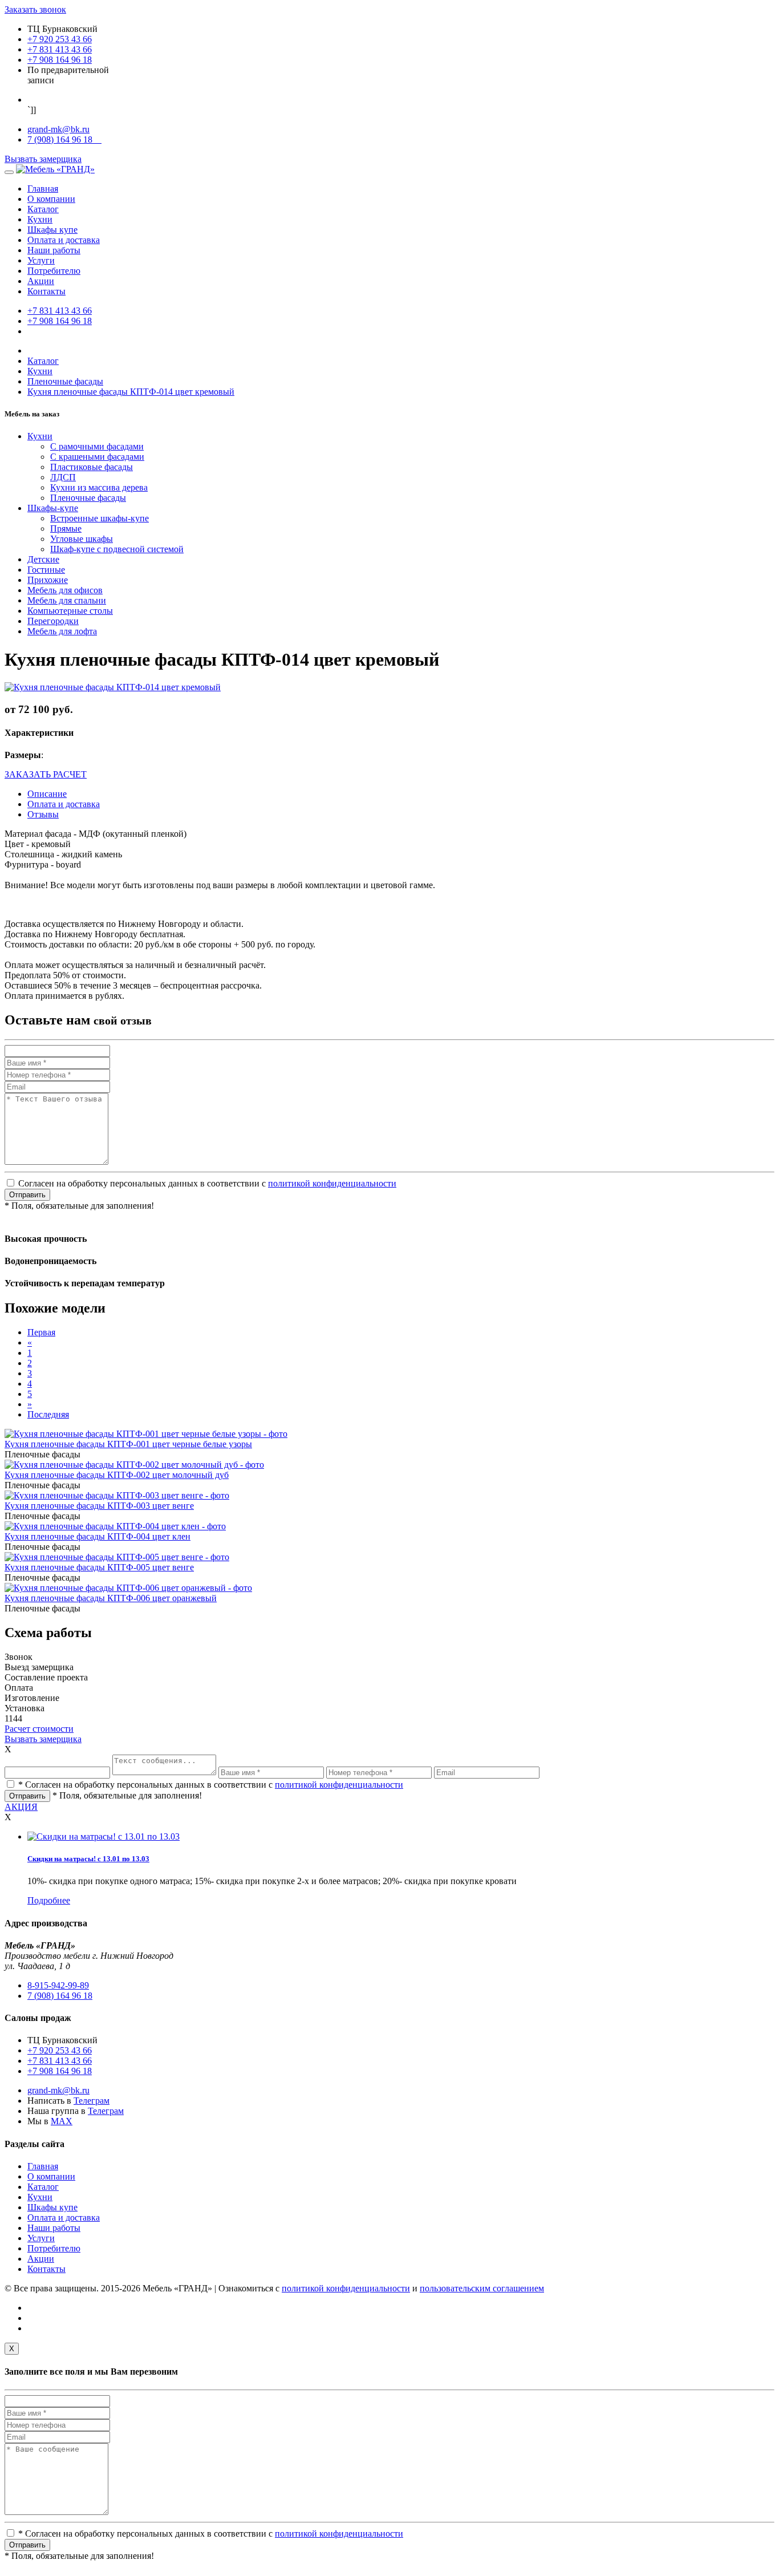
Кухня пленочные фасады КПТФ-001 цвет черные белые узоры (128, 1444)
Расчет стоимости (39, 1729)
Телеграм (92, 2101)
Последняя (48, 1414)
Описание (47, 794)
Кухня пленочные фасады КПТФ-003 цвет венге (99, 1506)
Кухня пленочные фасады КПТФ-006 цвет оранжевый (111, 1598)
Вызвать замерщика (43, 159)
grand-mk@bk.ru (58, 129)
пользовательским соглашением (482, 2288)
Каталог (43, 209)
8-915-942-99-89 (58, 1985)
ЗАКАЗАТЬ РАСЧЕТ (46, 774)
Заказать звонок (35, 9)
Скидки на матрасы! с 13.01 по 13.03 (88, 1859)
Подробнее (49, 1900)
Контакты (46, 291)
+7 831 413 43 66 (60, 49)
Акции (41, 281)
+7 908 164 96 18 (60, 60)
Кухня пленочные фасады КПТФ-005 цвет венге (99, 1567)
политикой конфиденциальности (332, 1183)
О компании (51, 199)
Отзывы (43, 814)
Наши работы (54, 250)
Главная (43, 189)
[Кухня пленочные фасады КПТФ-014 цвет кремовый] (113, 687)
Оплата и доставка (64, 240)
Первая (41, 1332)
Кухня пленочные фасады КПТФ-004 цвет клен (98, 1536)
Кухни (40, 219)
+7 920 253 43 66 (60, 39)
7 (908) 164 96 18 (64, 139)
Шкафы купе (52, 230)
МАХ (62, 2121)
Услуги (41, 260)
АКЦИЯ (21, 1807)
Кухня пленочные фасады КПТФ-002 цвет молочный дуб (117, 1475)
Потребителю (54, 271)
